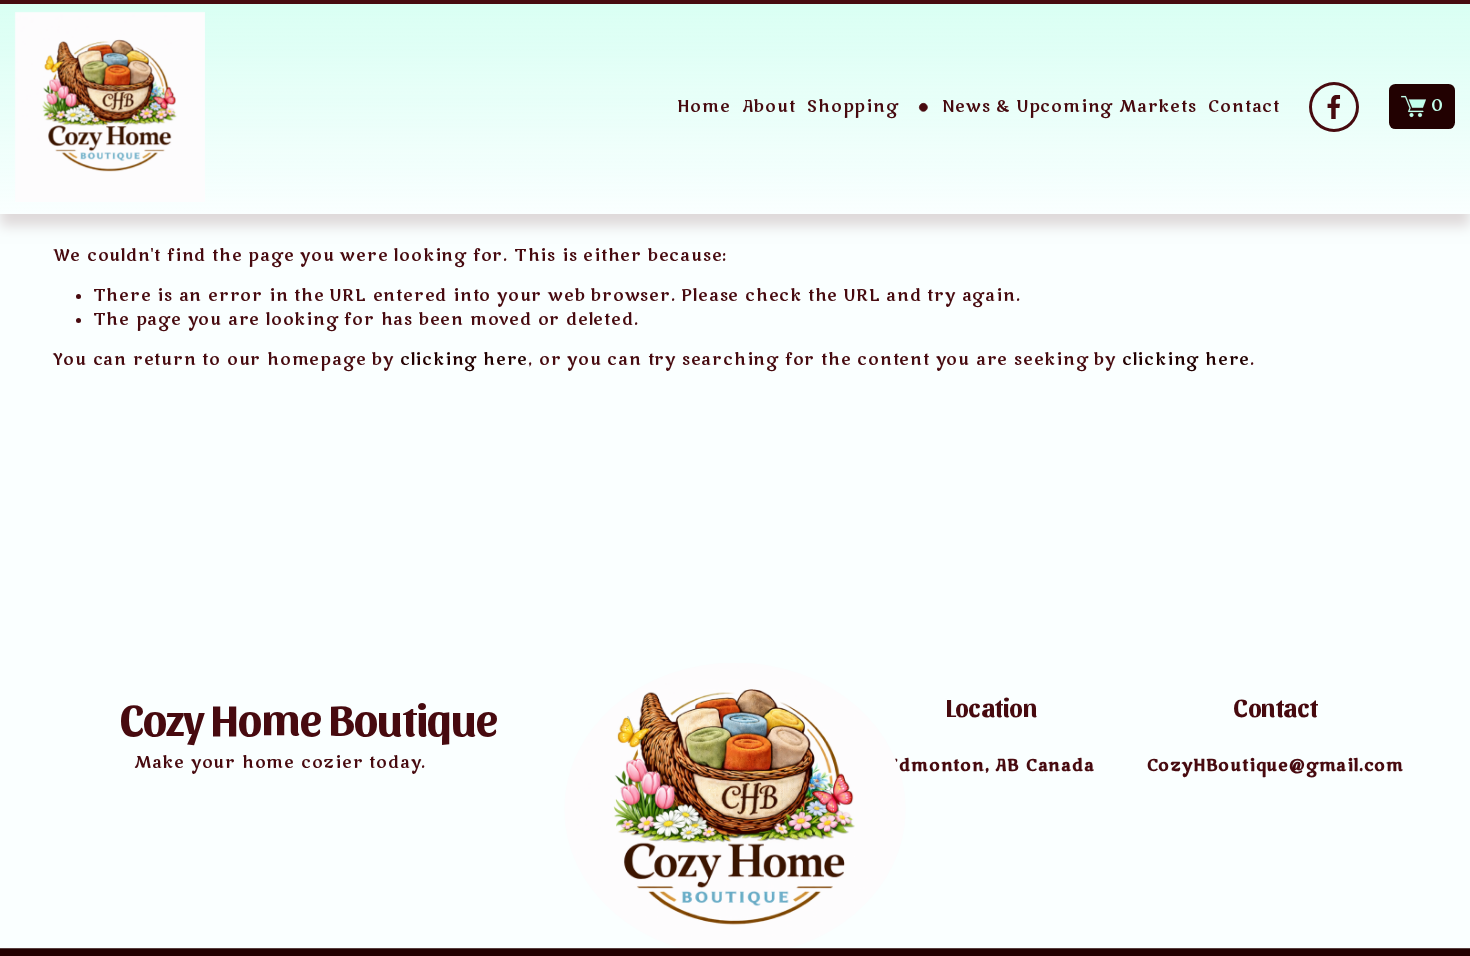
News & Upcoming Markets (1069, 107)
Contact (1244, 107)
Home (703, 107)
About (768, 107)
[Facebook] (1334, 107)
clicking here (464, 360)
